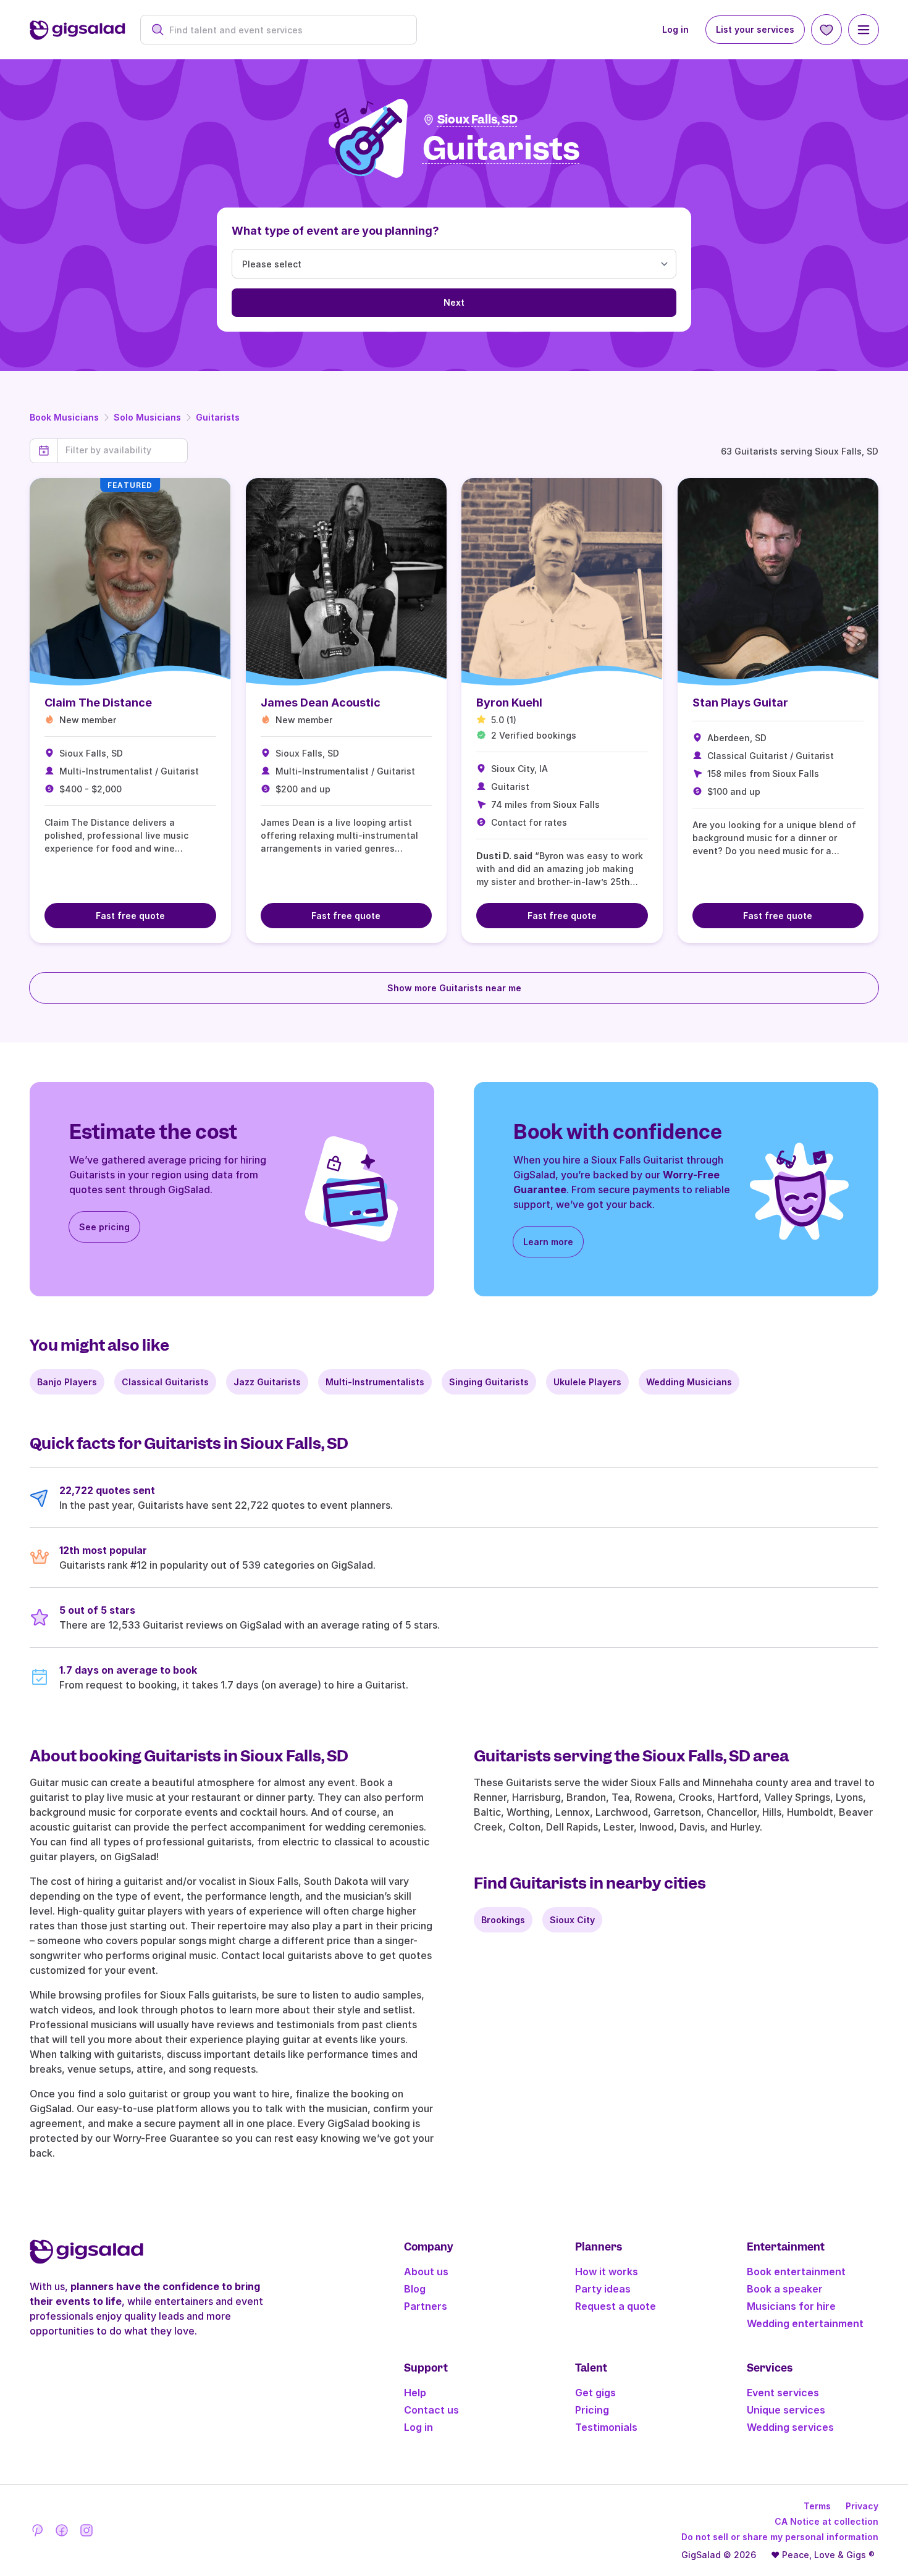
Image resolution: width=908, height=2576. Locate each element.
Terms (817, 2506)
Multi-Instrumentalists (375, 1382)
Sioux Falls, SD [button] (477, 120)
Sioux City (572, 1920)
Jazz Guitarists (267, 1382)
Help (415, 2393)
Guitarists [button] (501, 149)
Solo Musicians (147, 417)
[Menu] (864, 30)
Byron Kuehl (509, 703)
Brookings (503, 1920)
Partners (426, 2306)
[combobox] (285, 30)
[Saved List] (826, 30)
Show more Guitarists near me (454, 988)
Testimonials (606, 2427)
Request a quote (616, 2306)
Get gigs (595, 2393)
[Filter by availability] (123, 450)
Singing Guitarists (489, 1382)
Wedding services (790, 2427)
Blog (415, 2289)
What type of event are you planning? (335, 231)
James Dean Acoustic (321, 703)
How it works (607, 2272)
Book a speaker (785, 2289)
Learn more (548, 1242)
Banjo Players (67, 1382)
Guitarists (218, 417)
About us (426, 2272)
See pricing (104, 1227)
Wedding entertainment (805, 2323)
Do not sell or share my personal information (780, 2537)
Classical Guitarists (165, 1382)
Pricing (592, 2410)
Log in (675, 29)
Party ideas (603, 2289)
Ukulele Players (587, 1382)
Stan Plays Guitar (740, 703)
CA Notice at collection (826, 2521)
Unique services (786, 2410)
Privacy (862, 2506)
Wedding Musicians (689, 1382)
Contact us (431, 2410)
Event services (783, 2393)
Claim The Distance (98, 703)
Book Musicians (64, 417)
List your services (755, 29)
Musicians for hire (791, 2306)
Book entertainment (796, 2272)
